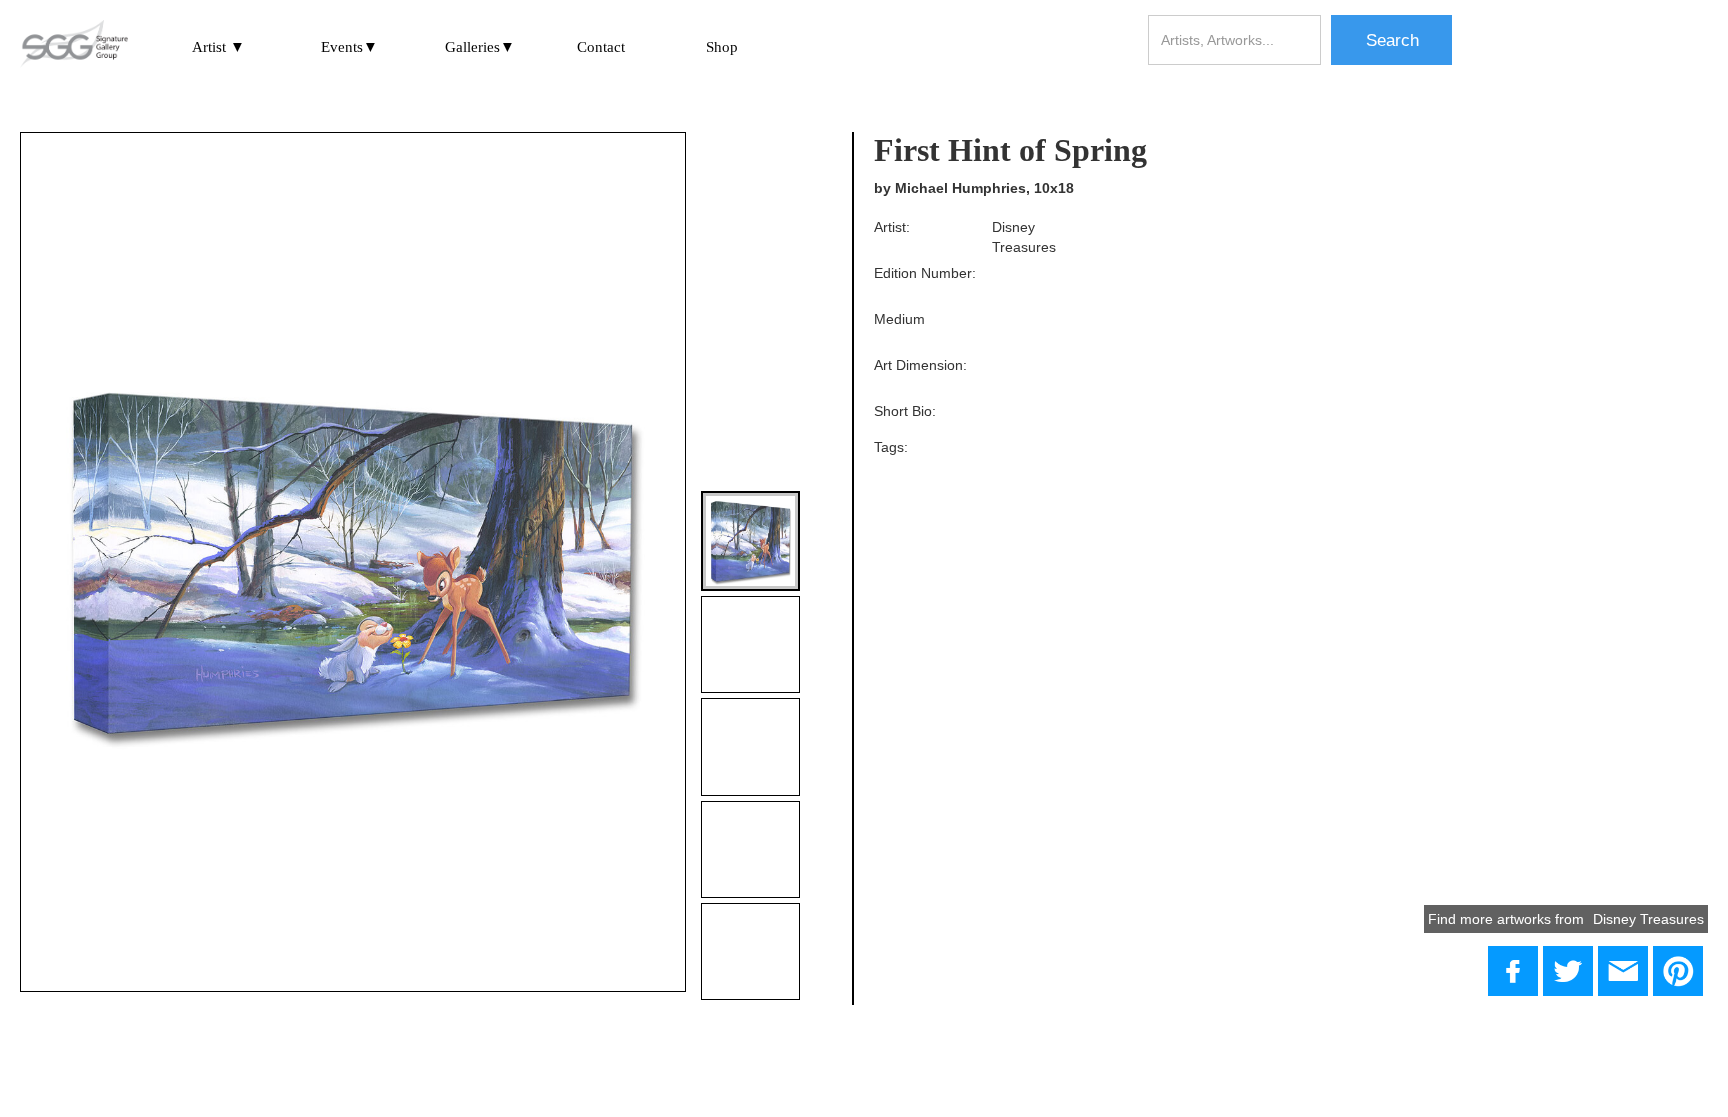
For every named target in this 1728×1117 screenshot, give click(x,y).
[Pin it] (1678, 971)
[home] (74, 45)
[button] (218, 46)
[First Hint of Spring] (1568, 971)
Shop (722, 47)
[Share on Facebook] (1513, 971)
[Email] (1623, 971)
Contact (601, 47)
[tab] (750, 540)
